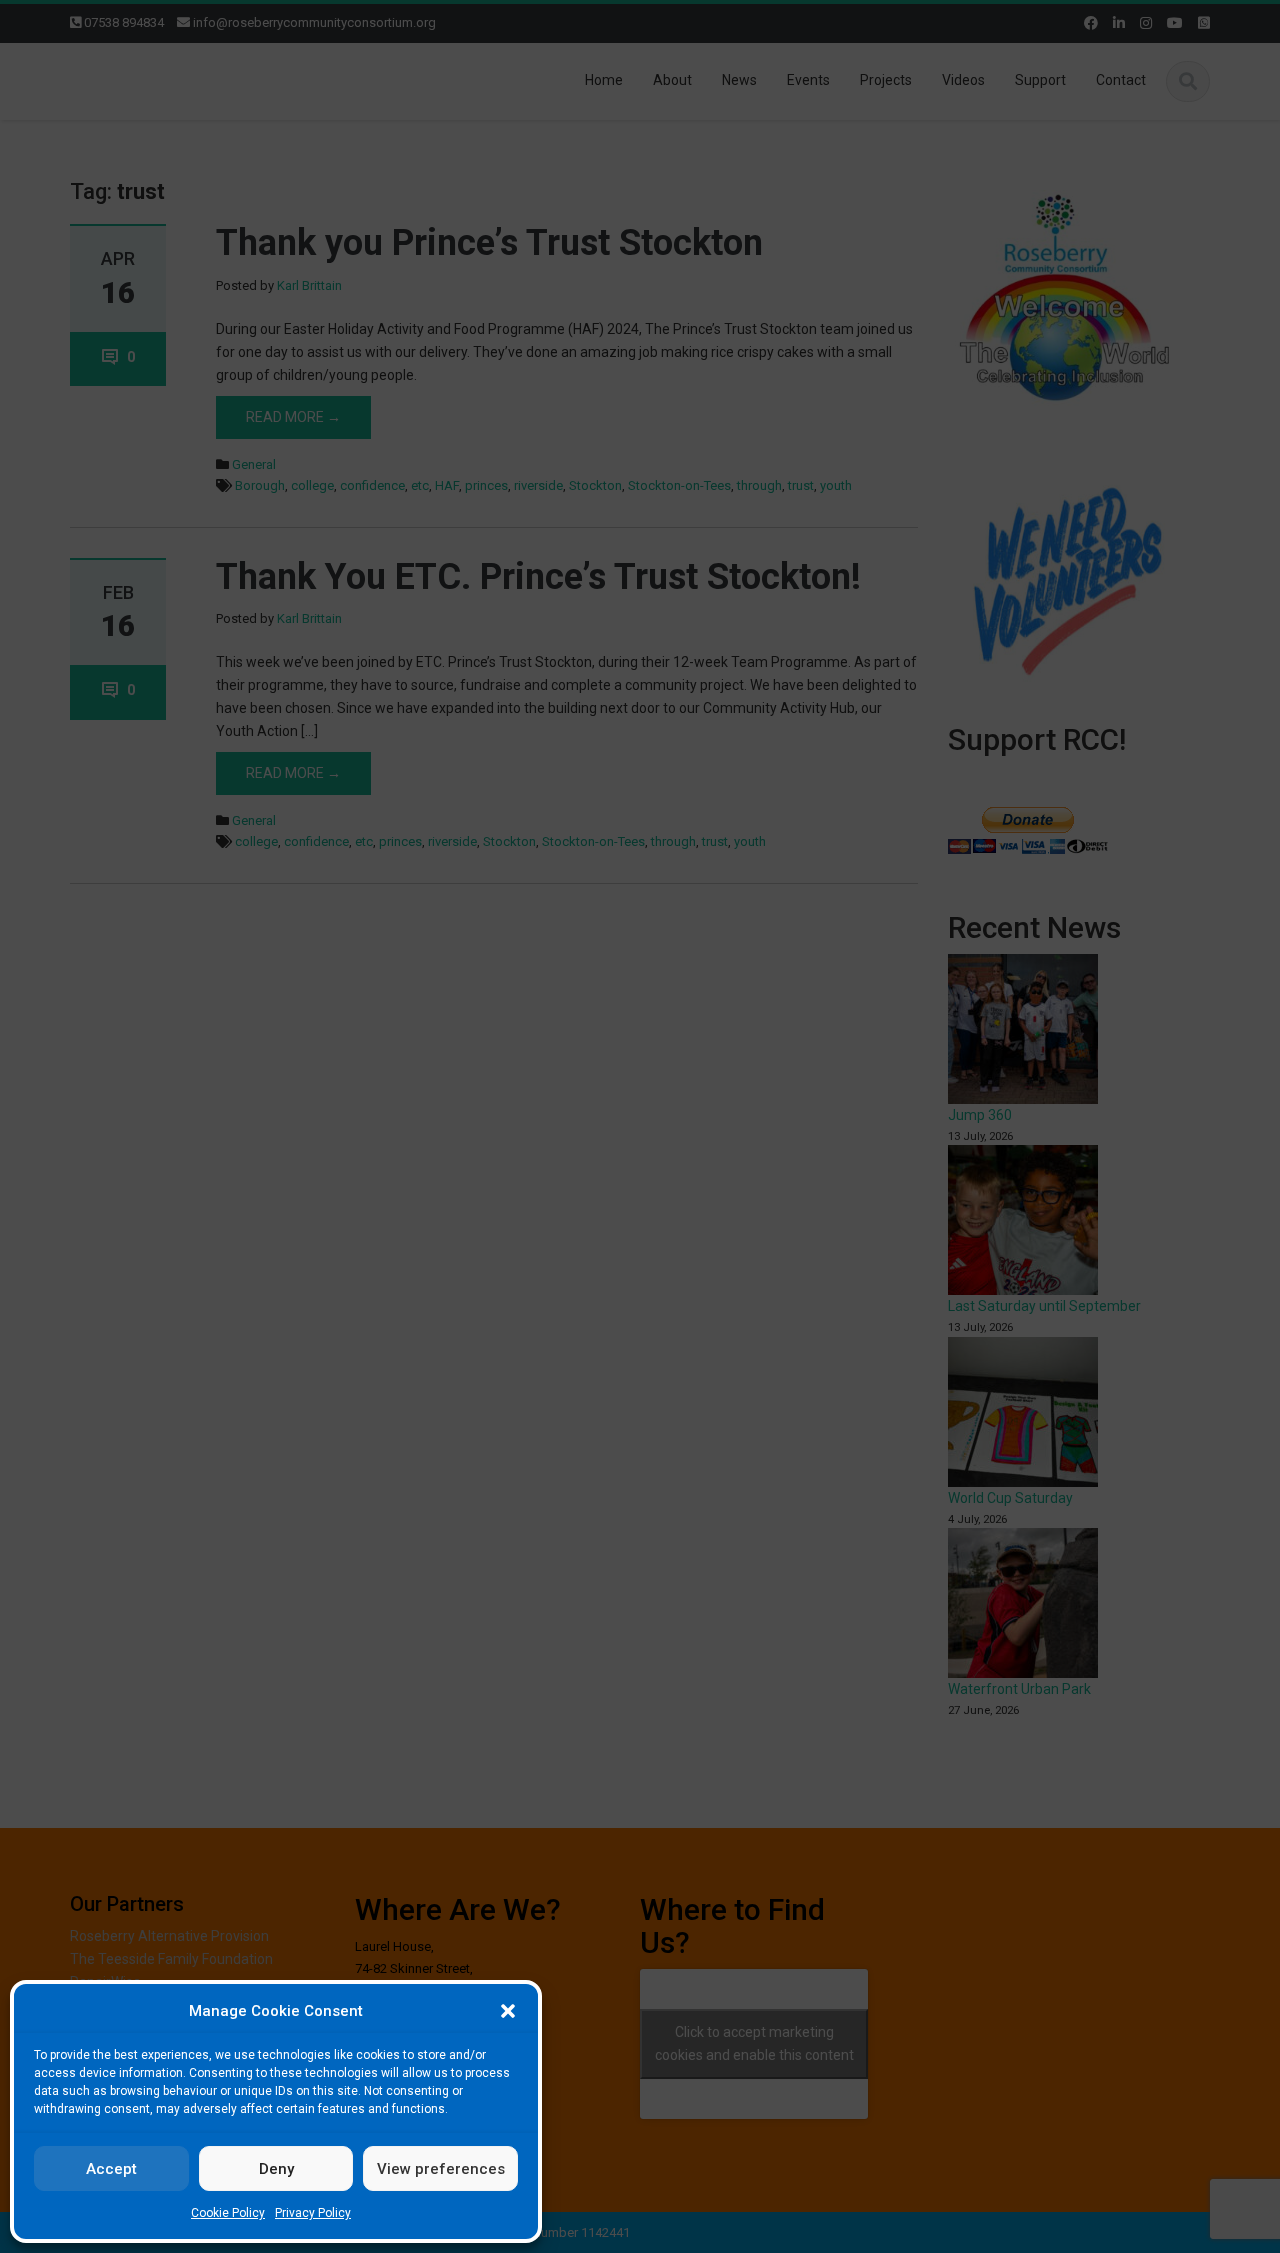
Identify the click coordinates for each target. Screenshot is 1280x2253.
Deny (276, 2169)
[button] (508, 2011)
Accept (111, 2169)
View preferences (441, 2169)
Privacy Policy (313, 2213)
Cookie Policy (228, 2213)
